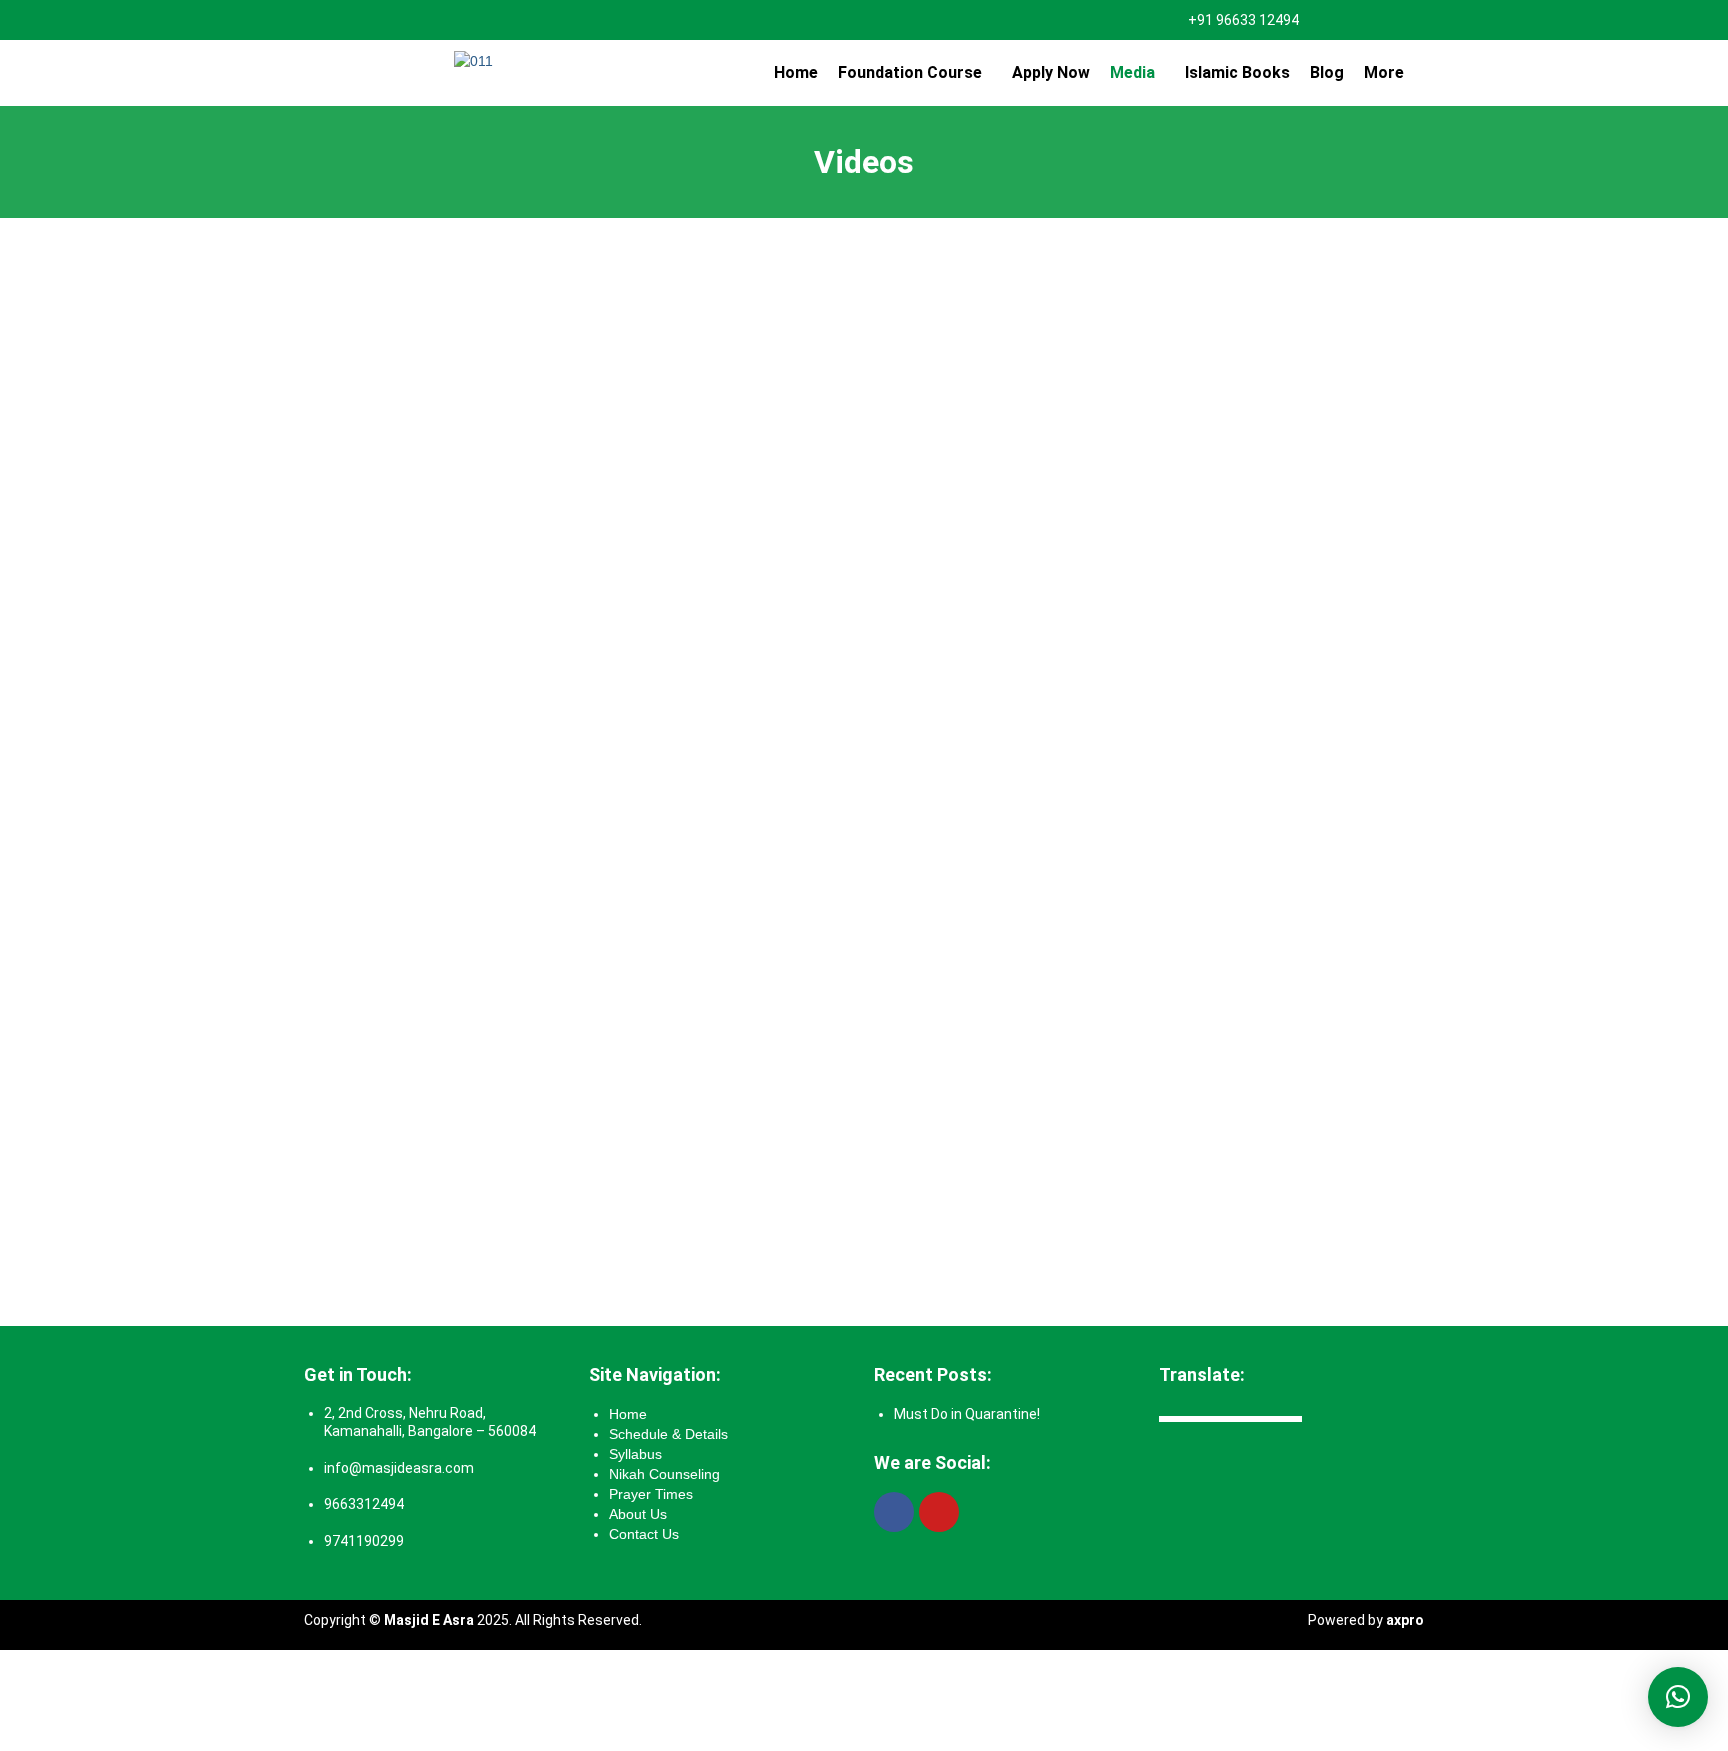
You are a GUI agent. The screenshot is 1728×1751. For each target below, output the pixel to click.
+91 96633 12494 (1243, 20)
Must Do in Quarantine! (967, 1414)
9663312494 (364, 1504)
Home (796, 72)
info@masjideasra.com (399, 1468)
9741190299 (364, 1541)
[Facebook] (894, 1512)
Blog (1327, 72)
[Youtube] (939, 1512)
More (1384, 72)
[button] (915, 73)
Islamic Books (1237, 72)
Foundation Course (910, 72)
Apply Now (1051, 72)
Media (1132, 72)
